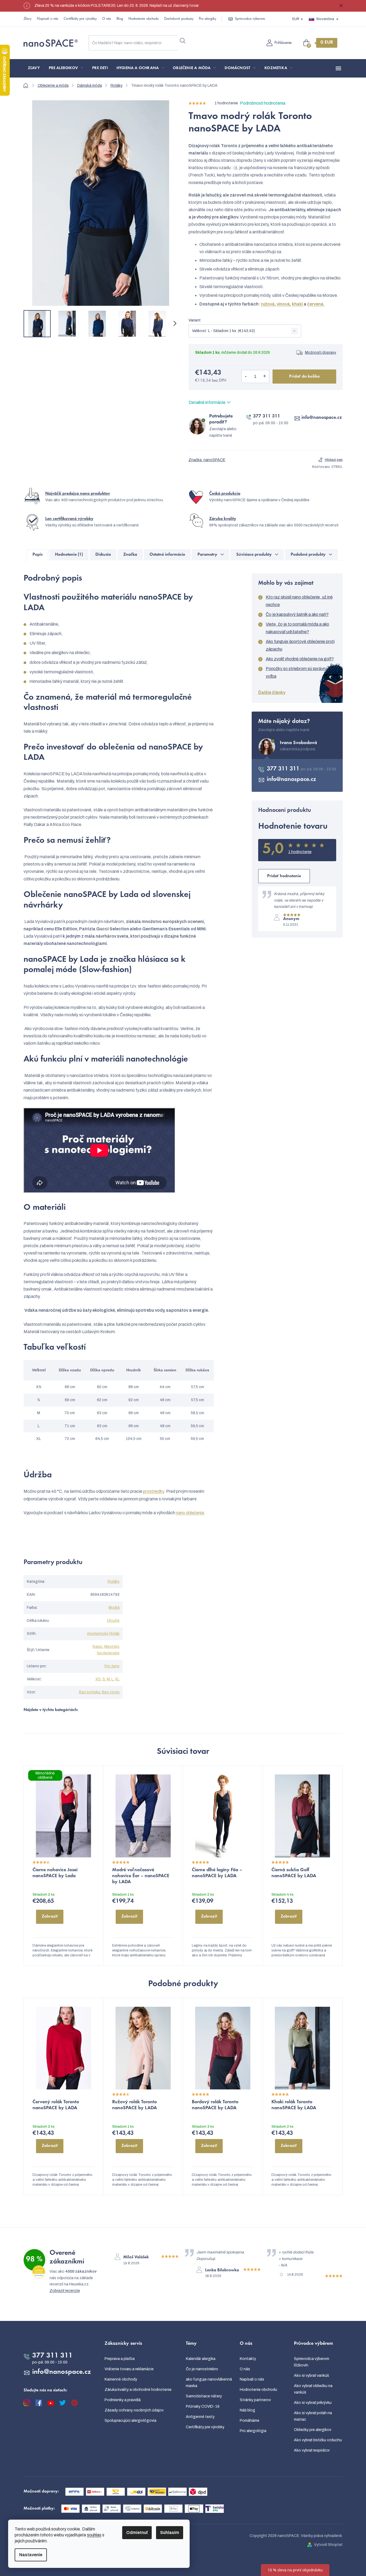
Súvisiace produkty (254, 555)
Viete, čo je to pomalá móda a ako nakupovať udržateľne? (297, 628)
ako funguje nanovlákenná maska (209, 2383)
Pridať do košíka (304, 377)
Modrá (114, 1608)
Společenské (108, 1653)
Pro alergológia (253, 2431)
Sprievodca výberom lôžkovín (312, 2362)
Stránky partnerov (255, 2400)
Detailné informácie (207, 402)
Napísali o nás (48, 19)
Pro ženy (112, 1666)
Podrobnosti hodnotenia (263, 103)
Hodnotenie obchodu (144, 19)
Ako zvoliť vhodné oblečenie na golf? (300, 659)
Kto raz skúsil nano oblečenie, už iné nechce (299, 601)
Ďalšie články (272, 692)
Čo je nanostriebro (202, 2369)
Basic (98, 1647)
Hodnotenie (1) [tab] (69, 555)
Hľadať (183, 41)
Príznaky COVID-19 (203, 2406)
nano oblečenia (190, 1513)
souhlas (94, 2535)
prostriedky (153, 1491)
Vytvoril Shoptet (328, 2545)
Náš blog (247, 2410)
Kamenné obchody (121, 2379)
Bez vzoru (111, 1692)
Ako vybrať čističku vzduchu (318, 2440)
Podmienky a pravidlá (123, 2400)
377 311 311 (267, 416)
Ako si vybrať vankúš (311, 2376)
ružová (268, 304)
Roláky (114, 1582)
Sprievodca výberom (250, 19)
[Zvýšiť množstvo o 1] (265, 377)
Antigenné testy (200, 2417)
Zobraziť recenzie (65, 2291)
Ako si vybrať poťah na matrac (313, 2416)
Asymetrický (97, 1634)
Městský (111, 1647)
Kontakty (248, 2359)
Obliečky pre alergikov (313, 2430)
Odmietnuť (137, 2532)
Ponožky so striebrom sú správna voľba (297, 672)
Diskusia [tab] (103, 555)
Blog (120, 19)
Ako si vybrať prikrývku (313, 2403)
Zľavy (27, 19)
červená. (316, 304)
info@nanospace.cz (322, 418)
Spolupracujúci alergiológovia (130, 2421)
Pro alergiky (208, 19)
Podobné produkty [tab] (308, 555)
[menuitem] (34, 68)
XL (117, 1679)
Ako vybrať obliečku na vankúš (313, 2389)
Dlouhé (113, 1621)
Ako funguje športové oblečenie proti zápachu (300, 645)
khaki (298, 304)
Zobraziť (50, 1916)
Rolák (114, 1634)
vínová (283, 304)
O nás (107, 19)
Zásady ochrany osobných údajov (134, 2410)
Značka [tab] (130, 555)
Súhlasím (170, 2532)
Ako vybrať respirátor (312, 2450)
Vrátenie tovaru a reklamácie (129, 2369)
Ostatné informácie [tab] (167, 555)
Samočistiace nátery (204, 2396)
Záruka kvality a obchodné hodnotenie (138, 2390)
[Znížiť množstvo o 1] (246, 377)
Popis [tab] (38, 555)
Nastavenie (31, 2555)
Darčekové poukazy (179, 19)
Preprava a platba (120, 2359)
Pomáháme (250, 2421)
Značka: (207, 460)
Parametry (207, 555)
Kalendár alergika (201, 2359)
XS (98, 1679)
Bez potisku (90, 1692)
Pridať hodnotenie (284, 876)
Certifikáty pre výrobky (80, 19)
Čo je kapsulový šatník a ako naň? (297, 614)
